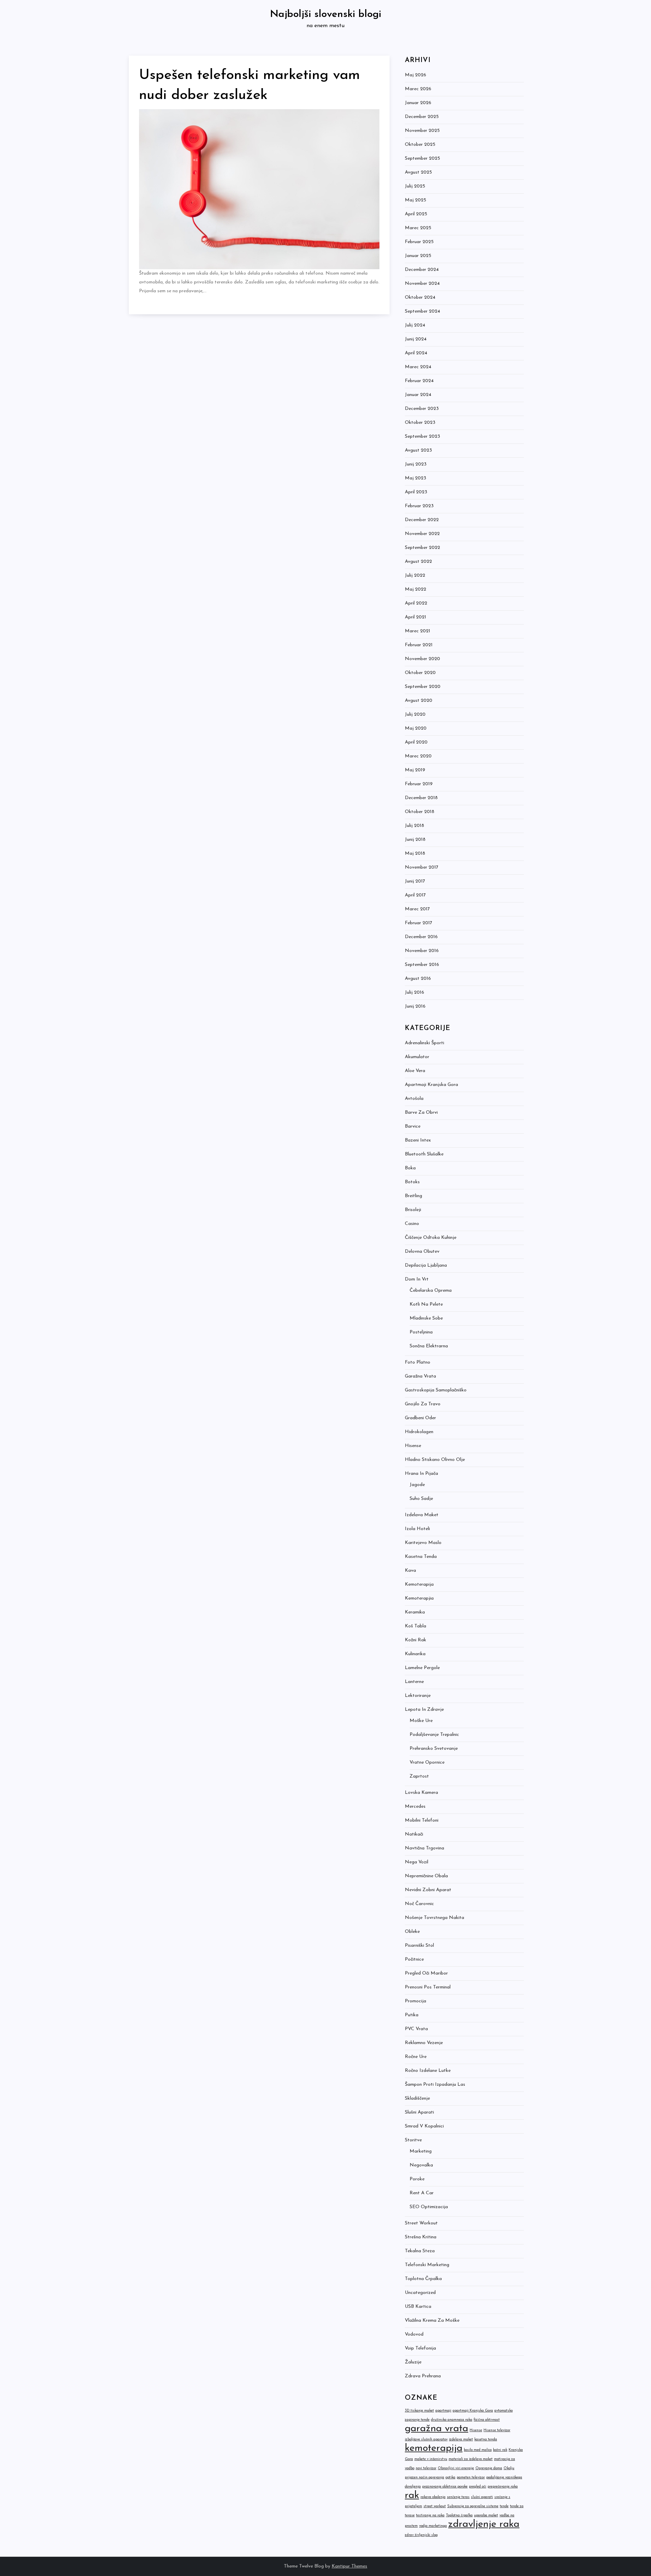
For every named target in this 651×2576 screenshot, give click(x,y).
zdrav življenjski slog (421, 2535)
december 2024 (422, 270)
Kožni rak (416, 1640)
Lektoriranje (418, 1696)
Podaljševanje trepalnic (434, 1735)
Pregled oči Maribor (426, 1973)
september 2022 (422, 548)
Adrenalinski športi (425, 1043)
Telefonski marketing (427, 2265)
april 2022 (416, 603)
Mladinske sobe (426, 1318)
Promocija (416, 2001)
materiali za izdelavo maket (471, 2459)
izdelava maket (461, 2440)
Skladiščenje (417, 2098)
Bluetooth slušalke (424, 1154)
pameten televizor (471, 2478)
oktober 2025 (420, 145)
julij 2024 (415, 325)
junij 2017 (415, 881)
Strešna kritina (421, 2237)
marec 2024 (418, 367)
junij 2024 (416, 339)
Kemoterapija (419, 1584)
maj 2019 (415, 770)
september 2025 (422, 158)
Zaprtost (419, 1776)
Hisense (413, 1446)
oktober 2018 (420, 812)
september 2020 (423, 687)
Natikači (414, 1834)
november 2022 (422, 534)
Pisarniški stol (419, 1946)
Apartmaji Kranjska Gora (431, 1085)
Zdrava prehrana (423, 2376)
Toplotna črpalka (423, 2279)
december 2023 (422, 409)
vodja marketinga (433, 2526)
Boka (410, 1168)
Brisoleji (413, 1210)
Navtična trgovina (425, 1848)
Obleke (412, 1932)
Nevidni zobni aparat (428, 1890)
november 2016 (422, 951)
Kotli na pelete (426, 1304)
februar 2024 (419, 381)
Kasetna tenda (421, 1557)
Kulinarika (415, 1654)
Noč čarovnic (419, 1904)
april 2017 (415, 895)
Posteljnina (421, 1332)
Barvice (413, 1126)
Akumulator (417, 1057)
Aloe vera (415, 1071)
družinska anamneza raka (452, 2420)
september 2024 (422, 311)
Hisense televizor (497, 2430)
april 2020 (416, 742)
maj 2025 (416, 200)
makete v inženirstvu (431, 2459)
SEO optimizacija (429, 2207)
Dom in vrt (417, 1279)
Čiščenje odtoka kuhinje (431, 1238)
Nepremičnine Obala (426, 1876)
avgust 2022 (418, 562)
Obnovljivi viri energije (456, 2468)
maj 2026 (416, 75)
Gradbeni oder (420, 1418)
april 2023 (416, 492)
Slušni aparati (419, 2112)
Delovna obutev (422, 1252)
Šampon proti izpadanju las (435, 2085)
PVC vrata (416, 2029)
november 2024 (422, 284)
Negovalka (421, 2165)
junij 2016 (415, 1006)
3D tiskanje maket (419, 2411)
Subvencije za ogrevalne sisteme (473, 2506)
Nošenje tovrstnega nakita (435, 1918)
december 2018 (421, 798)
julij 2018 (415, 826)
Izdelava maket (422, 1515)
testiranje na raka (430, 2515)
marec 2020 (418, 756)
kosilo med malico (478, 2450)
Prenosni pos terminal (428, 1987)
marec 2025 (418, 228)
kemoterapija (434, 2448)
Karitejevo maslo (423, 1543)
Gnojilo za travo (423, 1404)
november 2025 (422, 131)
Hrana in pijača (421, 1474)
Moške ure (421, 1721)
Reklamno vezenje (424, 2043)
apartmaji (443, 2411)
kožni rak (500, 2450)
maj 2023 (416, 478)
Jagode (417, 1485)
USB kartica (418, 2307)
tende (504, 2506)
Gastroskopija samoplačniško (436, 1390)
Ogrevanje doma (489, 2468)
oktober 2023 (420, 423)
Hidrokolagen (419, 1432)
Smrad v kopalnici (424, 2126)
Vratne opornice (427, 1762)
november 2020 (422, 659)
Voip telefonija (420, 2348)
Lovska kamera (421, 1793)
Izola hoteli (417, 1529)
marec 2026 (418, 89)
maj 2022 (416, 589)
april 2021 (416, 617)
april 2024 (416, 353)
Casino (412, 1224)
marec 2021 (418, 631)
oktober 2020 (420, 673)
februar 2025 (419, 242)
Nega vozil (417, 1862)
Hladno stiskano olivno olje (435, 1460)
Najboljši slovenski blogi (325, 14)
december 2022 (422, 520)
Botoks (412, 1182)
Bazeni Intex (418, 1140)
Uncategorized (420, 2293)
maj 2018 (415, 854)
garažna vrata (437, 2429)
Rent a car (422, 2193)
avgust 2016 (418, 979)
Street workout (421, 2223)
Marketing (421, 2151)
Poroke (417, 2179)
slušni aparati (482, 2497)
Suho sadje (421, 1499)
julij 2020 (415, 715)
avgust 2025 (418, 172)
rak (412, 2495)
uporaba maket (486, 2515)
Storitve (413, 2140)
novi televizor (426, 2468)
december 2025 (422, 117)
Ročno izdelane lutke (428, 2071)
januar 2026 (418, 103)
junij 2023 (416, 464)
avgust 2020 (419, 701)
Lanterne (414, 1682)
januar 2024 (418, 395)
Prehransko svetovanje (434, 1749)
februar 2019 (419, 784)
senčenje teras (458, 2497)
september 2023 (422, 437)
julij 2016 (415, 993)
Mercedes (415, 1807)
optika (450, 2478)
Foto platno (418, 1362)
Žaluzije (413, 2362)
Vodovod (414, 2334)
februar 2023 (419, 506)
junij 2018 (415, 840)
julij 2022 (415, 576)
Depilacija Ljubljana (426, 1265)
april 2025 (416, 214)
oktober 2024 (420, 298)
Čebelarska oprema (431, 1291)
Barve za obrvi (421, 1113)
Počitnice (414, 1959)
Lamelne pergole (422, 1668)
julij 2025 (415, 186)
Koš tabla (416, 1626)
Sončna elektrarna (429, 1346)
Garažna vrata (420, 1376)
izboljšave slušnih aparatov (426, 2440)
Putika (412, 2015)
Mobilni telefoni (422, 1820)
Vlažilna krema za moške (432, 2321)
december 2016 (421, 937)
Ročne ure (416, 2057)
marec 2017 (417, 909)
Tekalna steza (420, 2251)
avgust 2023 (418, 450)
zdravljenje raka (484, 2524)
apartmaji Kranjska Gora (473, 2411)
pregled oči (478, 2487)
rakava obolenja (433, 2497)
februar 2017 (419, 923)
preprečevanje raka (503, 2487)
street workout (435, 2506)
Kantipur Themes (349, 2566)
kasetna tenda (486, 2440)
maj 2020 (416, 728)
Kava (410, 1571)
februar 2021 (419, 645)
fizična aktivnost (487, 2420)
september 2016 (422, 965)
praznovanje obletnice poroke (445, 2487)
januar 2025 (418, 256)
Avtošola (414, 1099)
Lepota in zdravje (424, 1710)
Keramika (415, 1612)
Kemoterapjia (419, 1598)
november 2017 (422, 867)
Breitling (413, 1196)
